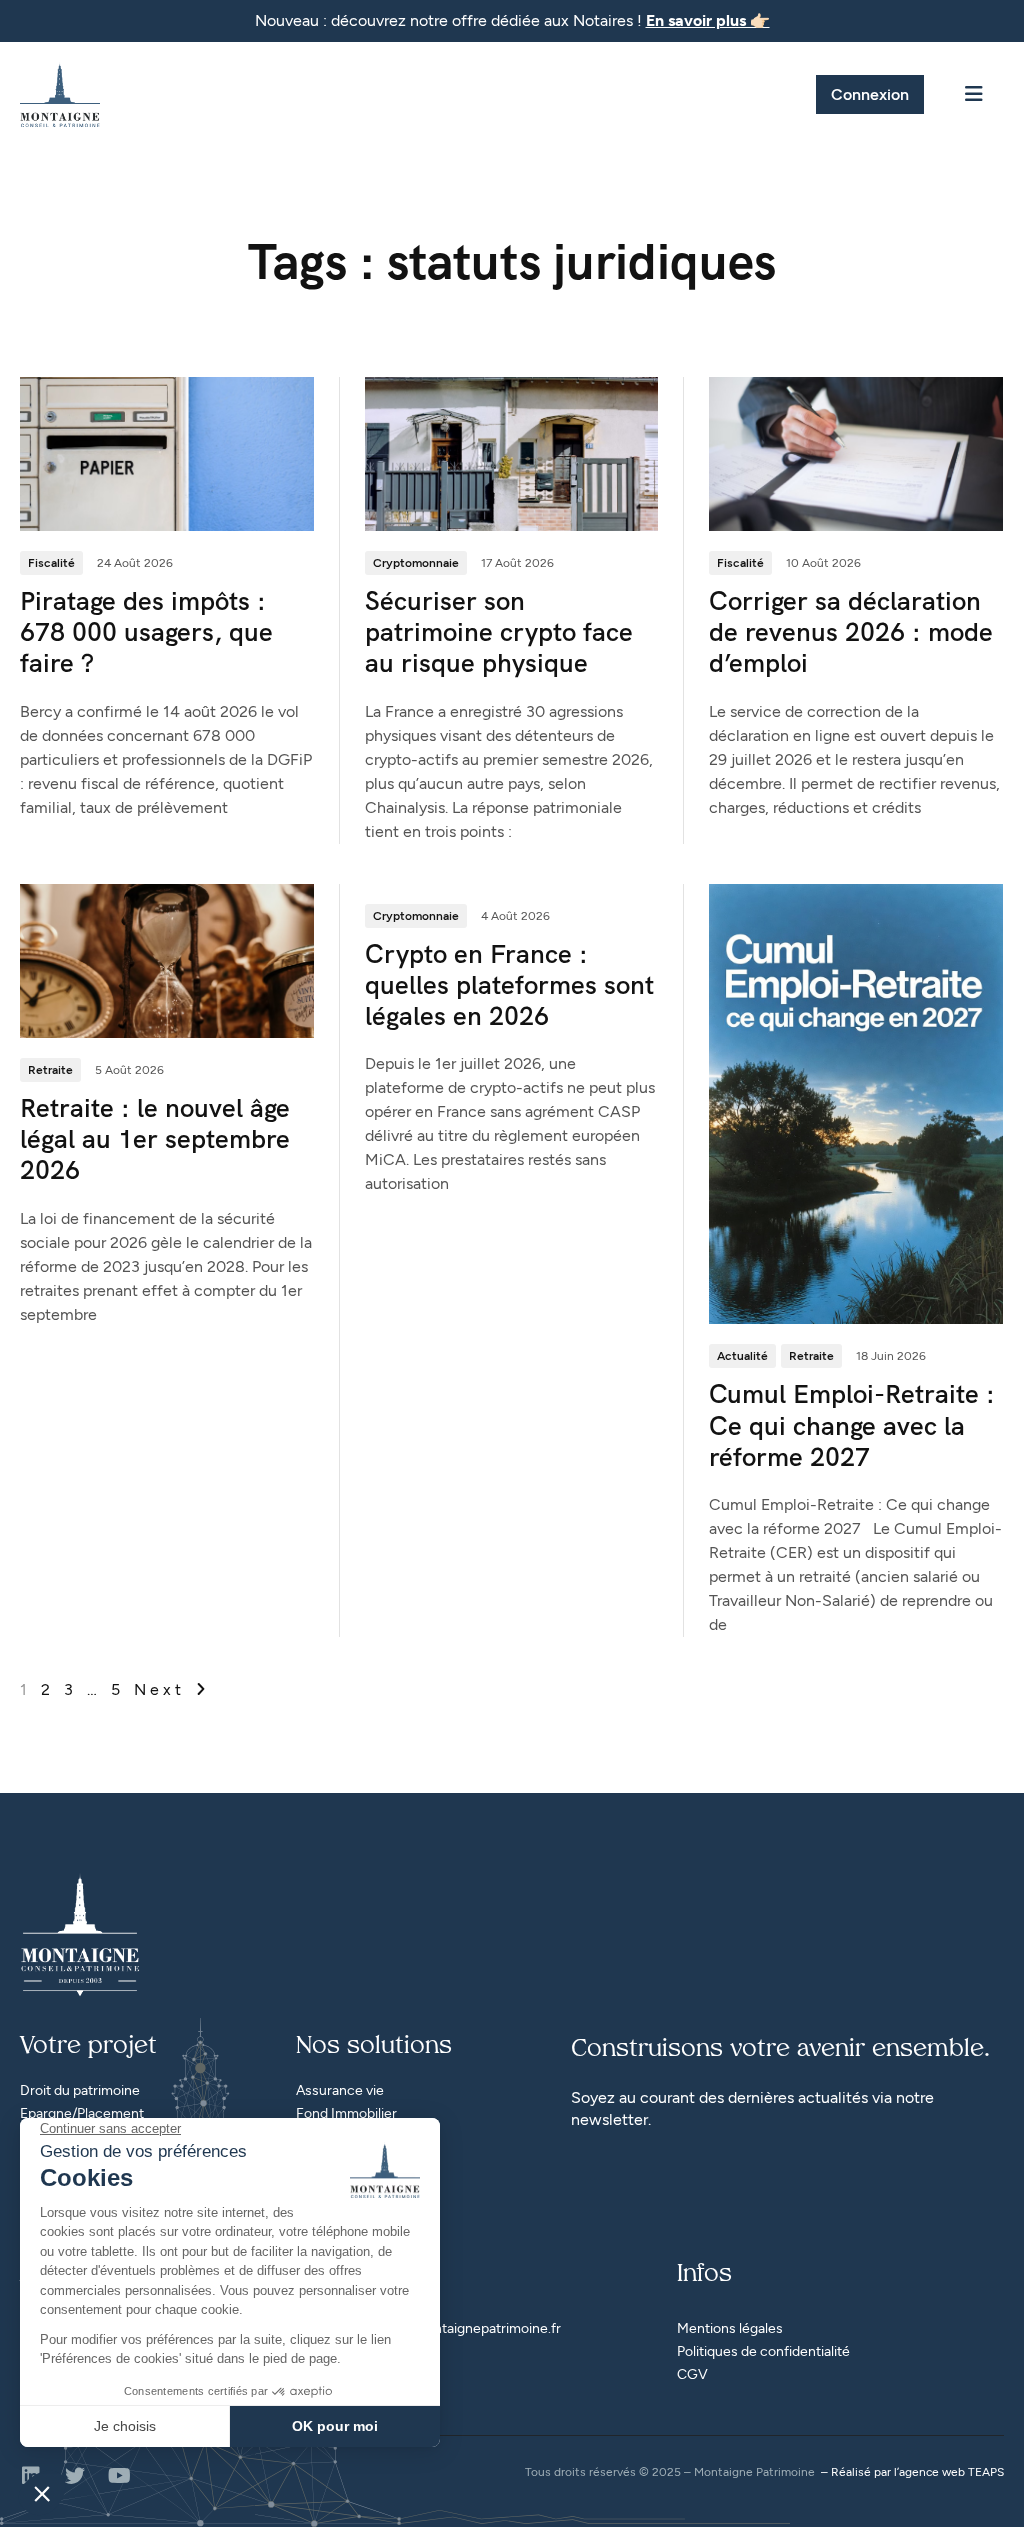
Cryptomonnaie (416, 563)
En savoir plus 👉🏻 (708, 20)
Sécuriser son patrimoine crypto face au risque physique (499, 632)
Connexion (870, 94)
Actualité (742, 1356)
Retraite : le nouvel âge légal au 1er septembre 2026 (155, 1139)
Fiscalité (51, 563)
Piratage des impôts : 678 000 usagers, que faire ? (146, 632)
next (163, 1689)
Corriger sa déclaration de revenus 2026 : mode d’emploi (851, 632)
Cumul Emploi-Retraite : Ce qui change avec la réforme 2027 (852, 1425)
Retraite (50, 1070)
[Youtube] (119, 2476)
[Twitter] (75, 2476)
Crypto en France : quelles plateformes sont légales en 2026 (509, 985)
